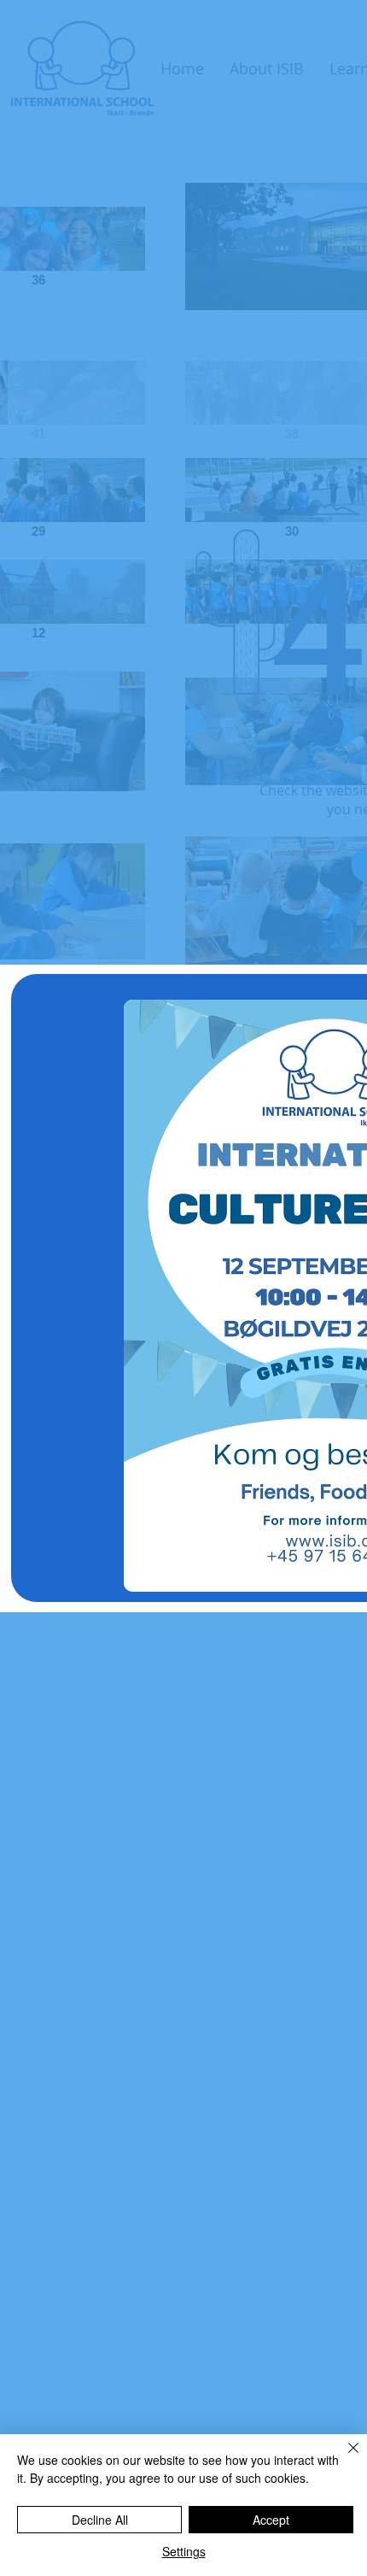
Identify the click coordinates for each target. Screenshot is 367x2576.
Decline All (100, 2520)
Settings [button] (184, 2551)
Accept (271, 2520)
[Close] (343, 2458)
